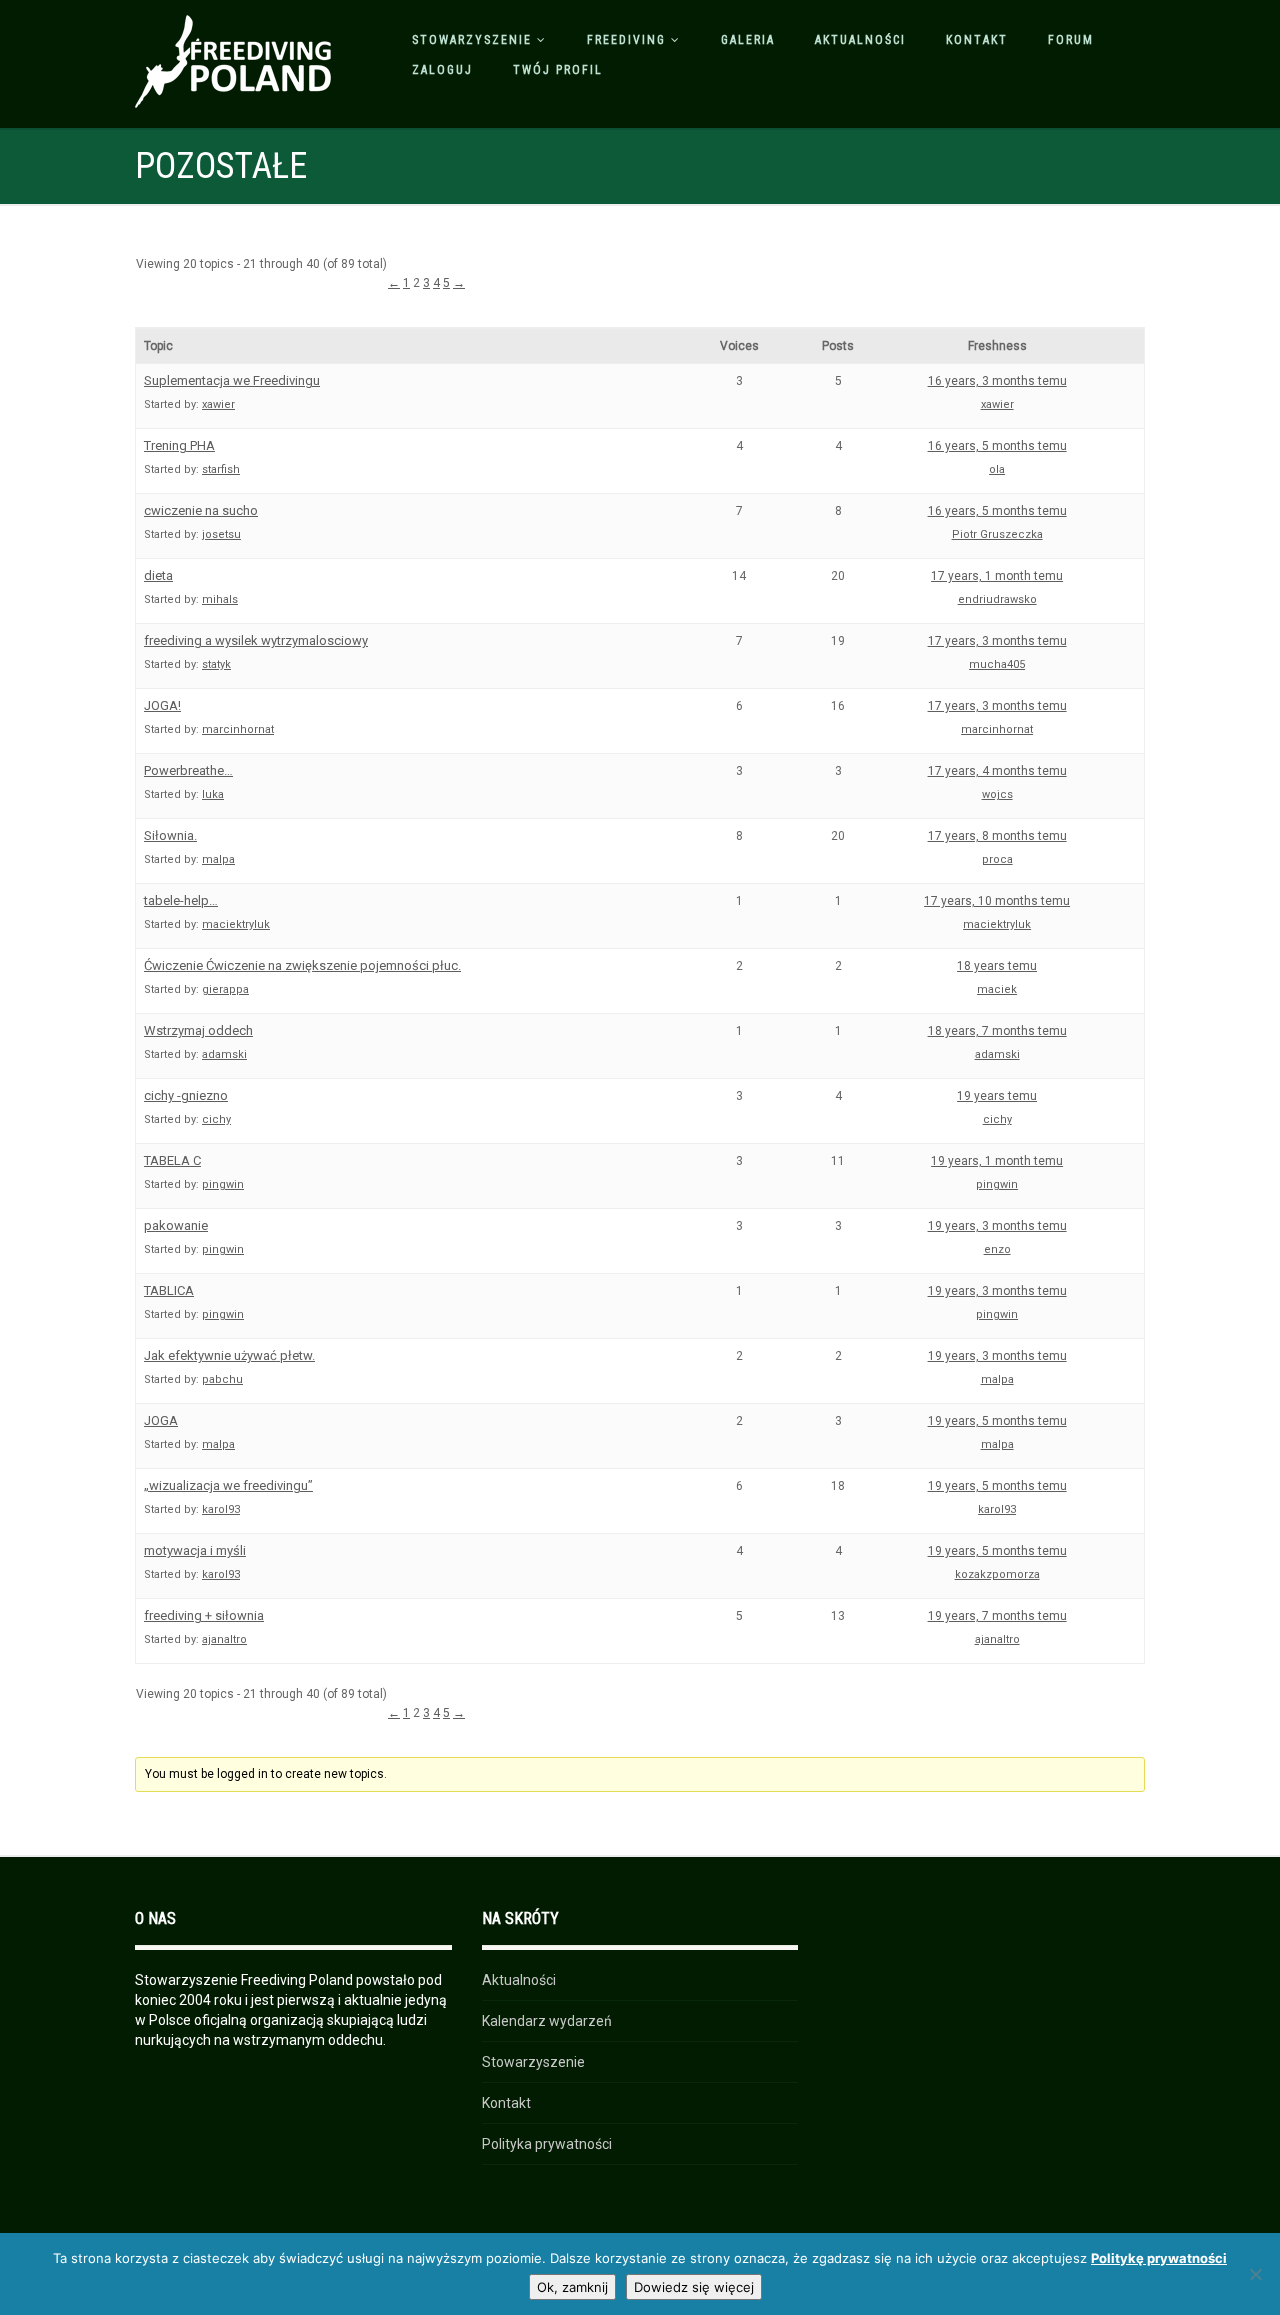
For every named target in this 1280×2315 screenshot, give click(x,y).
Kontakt (977, 40)
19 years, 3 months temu (997, 1226)
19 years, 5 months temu (997, 1421)
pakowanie (176, 1225)
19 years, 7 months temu (997, 1616)
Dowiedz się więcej (694, 2287)
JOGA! (162, 705)
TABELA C (172, 1160)
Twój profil (558, 70)
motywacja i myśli (195, 1550)
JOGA (161, 1420)
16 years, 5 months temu (997, 446)
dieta (158, 575)
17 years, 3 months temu (997, 641)
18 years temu (997, 966)
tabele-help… (181, 900)
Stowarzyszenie (472, 40)
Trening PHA (179, 445)
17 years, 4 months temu (997, 771)
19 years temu (997, 1096)
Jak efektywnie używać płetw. (229, 1355)
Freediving (626, 40)
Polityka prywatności (547, 2144)
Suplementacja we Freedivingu (232, 380)
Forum (1071, 40)
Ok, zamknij (572, 2287)
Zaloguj (442, 70)
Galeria (748, 40)
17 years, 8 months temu (997, 836)
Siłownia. (170, 835)
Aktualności (860, 40)
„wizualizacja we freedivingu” (228, 1485)
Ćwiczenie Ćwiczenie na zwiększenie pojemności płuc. (302, 965)
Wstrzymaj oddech (198, 1030)
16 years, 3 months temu (997, 381)
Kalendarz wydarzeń (547, 2021)
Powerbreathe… (188, 770)
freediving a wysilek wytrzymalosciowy (256, 640)
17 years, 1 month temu (997, 576)
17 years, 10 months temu (997, 901)
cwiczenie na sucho (201, 510)
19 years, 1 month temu (997, 1161)
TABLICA (169, 1290)
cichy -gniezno (186, 1095)
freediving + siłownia (204, 1615)
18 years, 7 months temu (997, 1031)
